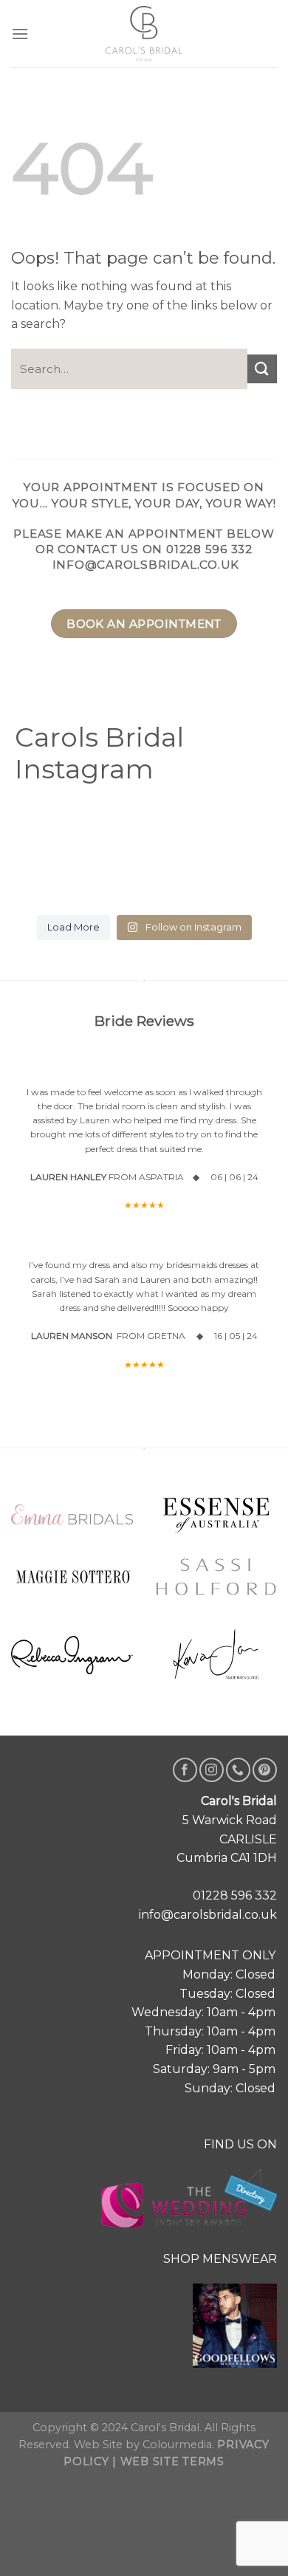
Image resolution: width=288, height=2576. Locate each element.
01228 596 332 (209, 549)
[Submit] (262, 369)
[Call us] (238, 1770)
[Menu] (20, 34)
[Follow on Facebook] (185, 1770)
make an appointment (144, 534)
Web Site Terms (172, 2462)
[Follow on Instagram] (212, 1770)
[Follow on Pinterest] (265, 1770)
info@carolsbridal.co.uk (146, 565)
